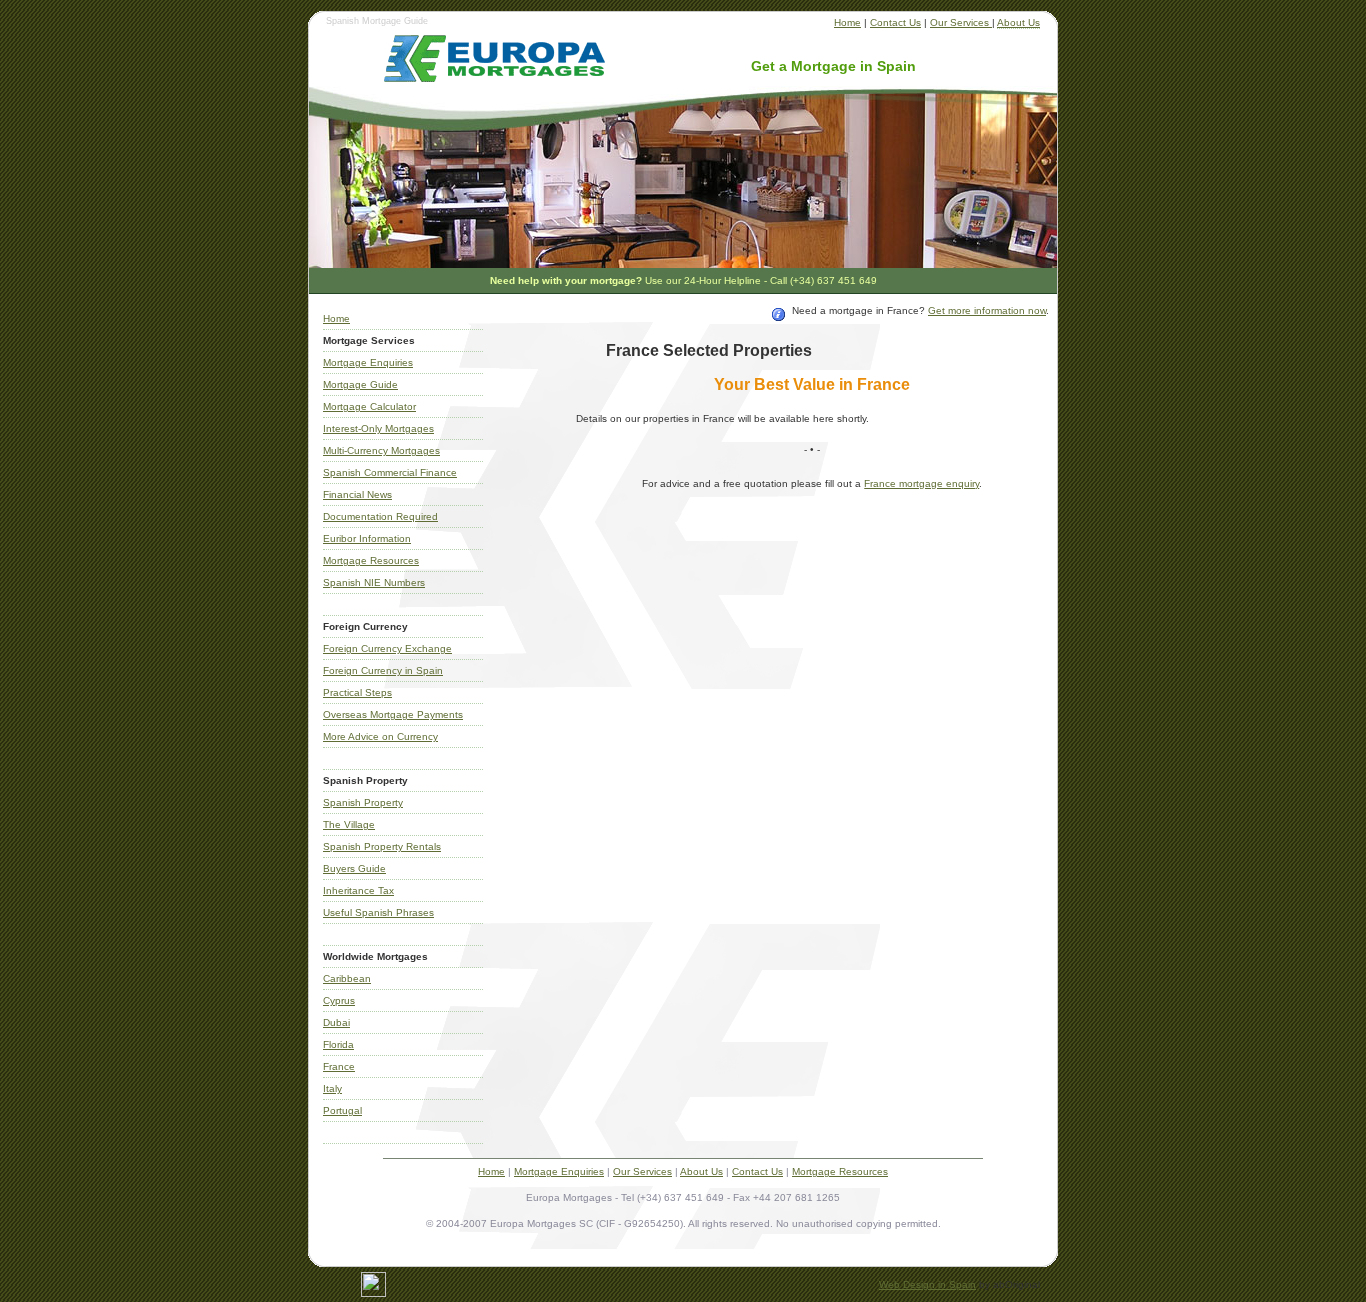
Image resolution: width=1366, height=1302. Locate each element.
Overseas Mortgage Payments (393, 714)
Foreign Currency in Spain (383, 670)
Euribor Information (367, 538)
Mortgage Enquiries (368, 362)
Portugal (342, 1110)
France (339, 1066)
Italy (332, 1088)
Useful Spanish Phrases (378, 912)
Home (847, 22)
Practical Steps (357, 692)
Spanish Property (363, 802)
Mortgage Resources (371, 560)
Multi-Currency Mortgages (381, 450)
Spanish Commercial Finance (390, 472)
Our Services (961, 22)
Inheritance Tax (358, 890)
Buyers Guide (354, 868)
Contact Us (895, 22)
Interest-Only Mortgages (378, 428)
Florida (338, 1044)
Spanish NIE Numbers (374, 582)
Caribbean (347, 978)
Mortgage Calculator (369, 406)
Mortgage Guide (360, 384)
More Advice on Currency (380, 736)
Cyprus (339, 1000)
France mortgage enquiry (921, 483)
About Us (1018, 22)
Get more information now (987, 310)
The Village (349, 824)
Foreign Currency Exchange (387, 648)
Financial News (357, 494)
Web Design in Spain (927, 1284)
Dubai (336, 1022)
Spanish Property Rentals (382, 846)
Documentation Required (380, 516)
